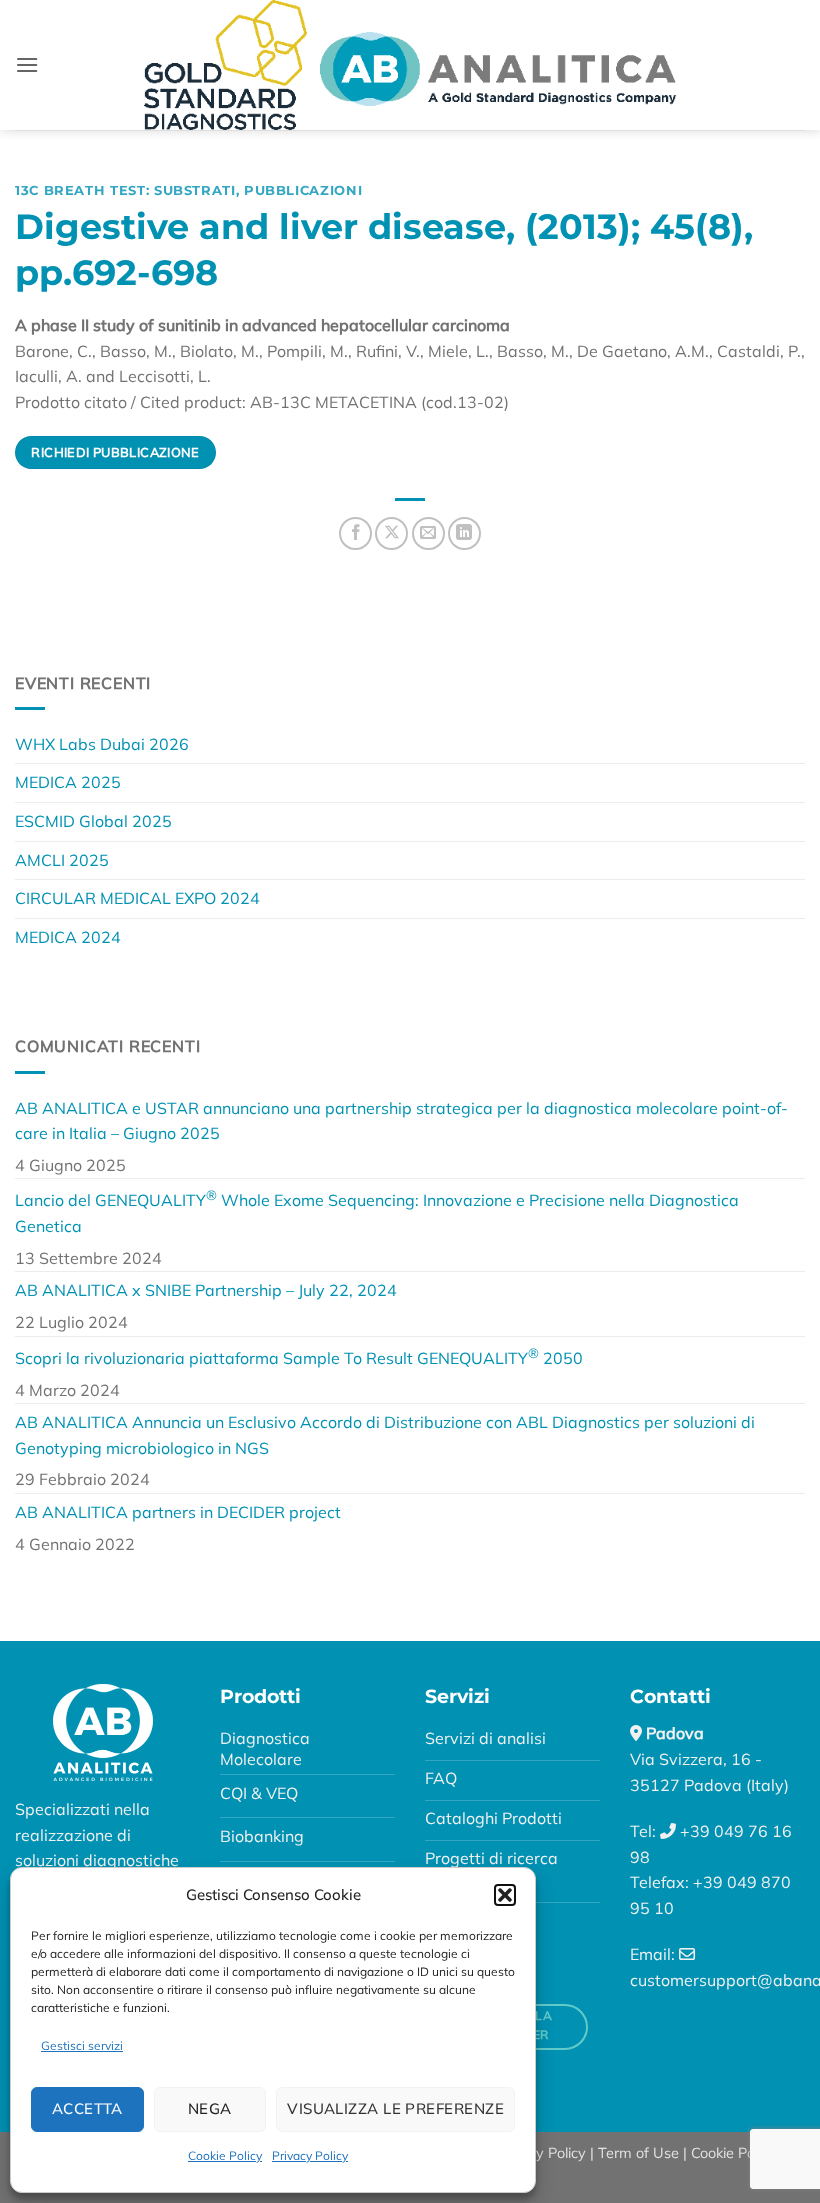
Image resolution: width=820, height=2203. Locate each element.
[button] (505, 1895)
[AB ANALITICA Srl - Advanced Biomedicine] (410, 65)
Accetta (87, 2108)
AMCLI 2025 (62, 860)
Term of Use (638, 2153)
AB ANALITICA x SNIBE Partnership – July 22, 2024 (206, 1290)
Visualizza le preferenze (395, 2108)
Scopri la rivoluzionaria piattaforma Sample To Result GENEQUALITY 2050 (299, 1356)
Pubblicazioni (303, 190)
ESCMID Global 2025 (93, 821)
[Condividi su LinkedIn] (464, 533)
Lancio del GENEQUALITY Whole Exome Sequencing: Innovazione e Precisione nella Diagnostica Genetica (377, 1211)
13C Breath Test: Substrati (125, 190)
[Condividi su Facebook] (355, 533)
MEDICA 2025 (68, 782)
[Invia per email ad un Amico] (428, 533)
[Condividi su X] (391, 533)
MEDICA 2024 (68, 937)
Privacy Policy (310, 2155)
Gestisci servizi (82, 2045)
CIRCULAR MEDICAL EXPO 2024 (137, 898)
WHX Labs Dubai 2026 (102, 744)
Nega (210, 2108)
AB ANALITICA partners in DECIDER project (178, 1512)
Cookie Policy (225, 2155)
